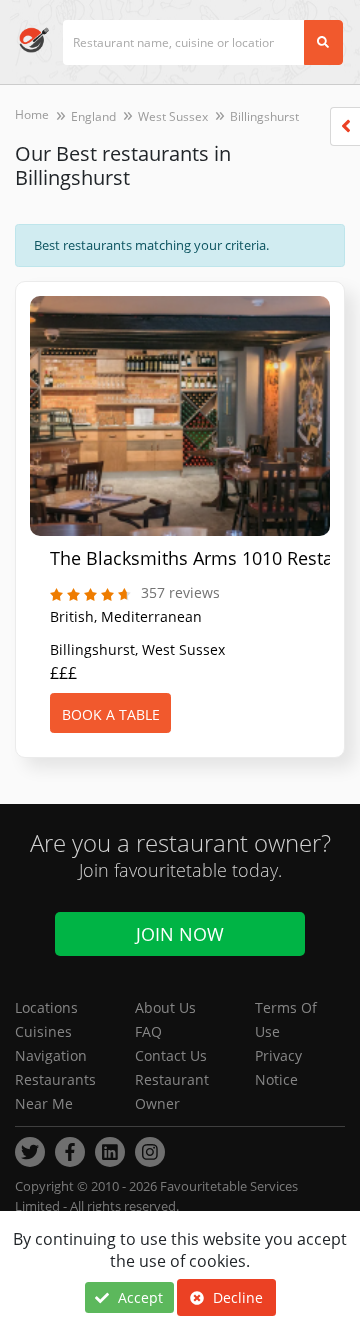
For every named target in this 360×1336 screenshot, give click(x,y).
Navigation (51, 1055)
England (93, 116)
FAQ (148, 1031)
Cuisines (43, 1031)
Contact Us (171, 1055)
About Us (165, 1007)
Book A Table (111, 714)
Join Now (180, 934)
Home (32, 114)
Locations (46, 1007)
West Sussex (173, 116)
